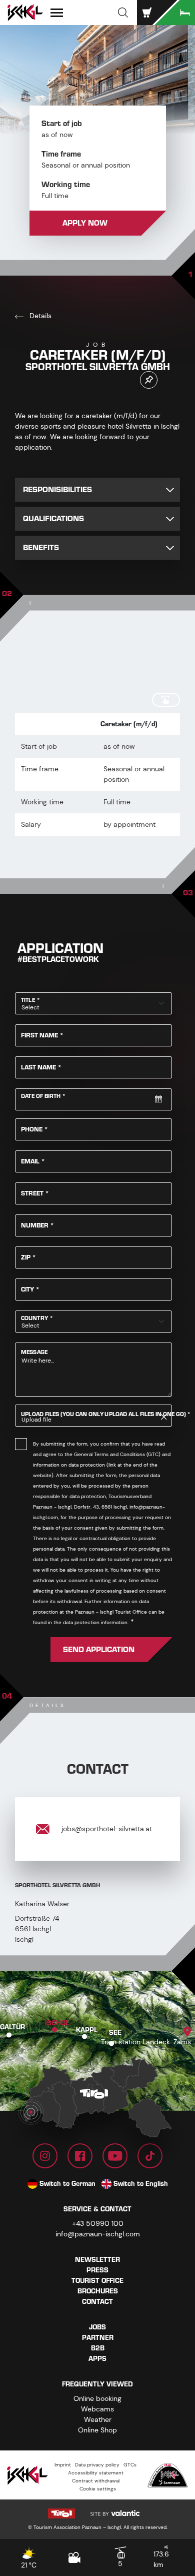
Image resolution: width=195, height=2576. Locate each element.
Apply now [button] (85, 223)
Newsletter (97, 2260)
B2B (98, 2348)
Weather (98, 2419)
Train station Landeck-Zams (146, 2042)
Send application (99, 1650)
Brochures (98, 2291)
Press (97, 2270)
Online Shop (97, 2430)
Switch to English (141, 2184)
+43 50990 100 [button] (98, 2223)
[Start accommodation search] (175, 13)
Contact (97, 2302)
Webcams (97, 2409)
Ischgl (57, 2023)
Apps (97, 2359)
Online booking (97, 2398)
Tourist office (97, 2281)
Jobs (97, 2327)
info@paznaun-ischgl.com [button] (98, 2234)
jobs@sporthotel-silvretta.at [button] (106, 1829)
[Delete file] (164, 1417)
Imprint (63, 2465)
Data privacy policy (97, 2465)
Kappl (87, 2030)
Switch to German (67, 2184)
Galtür (12, 2027)
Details (39, 316)
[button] (123, 13)
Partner (98, 2338)
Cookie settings (98, 2489)
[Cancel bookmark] (149, 380)
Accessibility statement (96, 2473)
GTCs (130, 2465)
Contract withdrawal (96, 2481)
